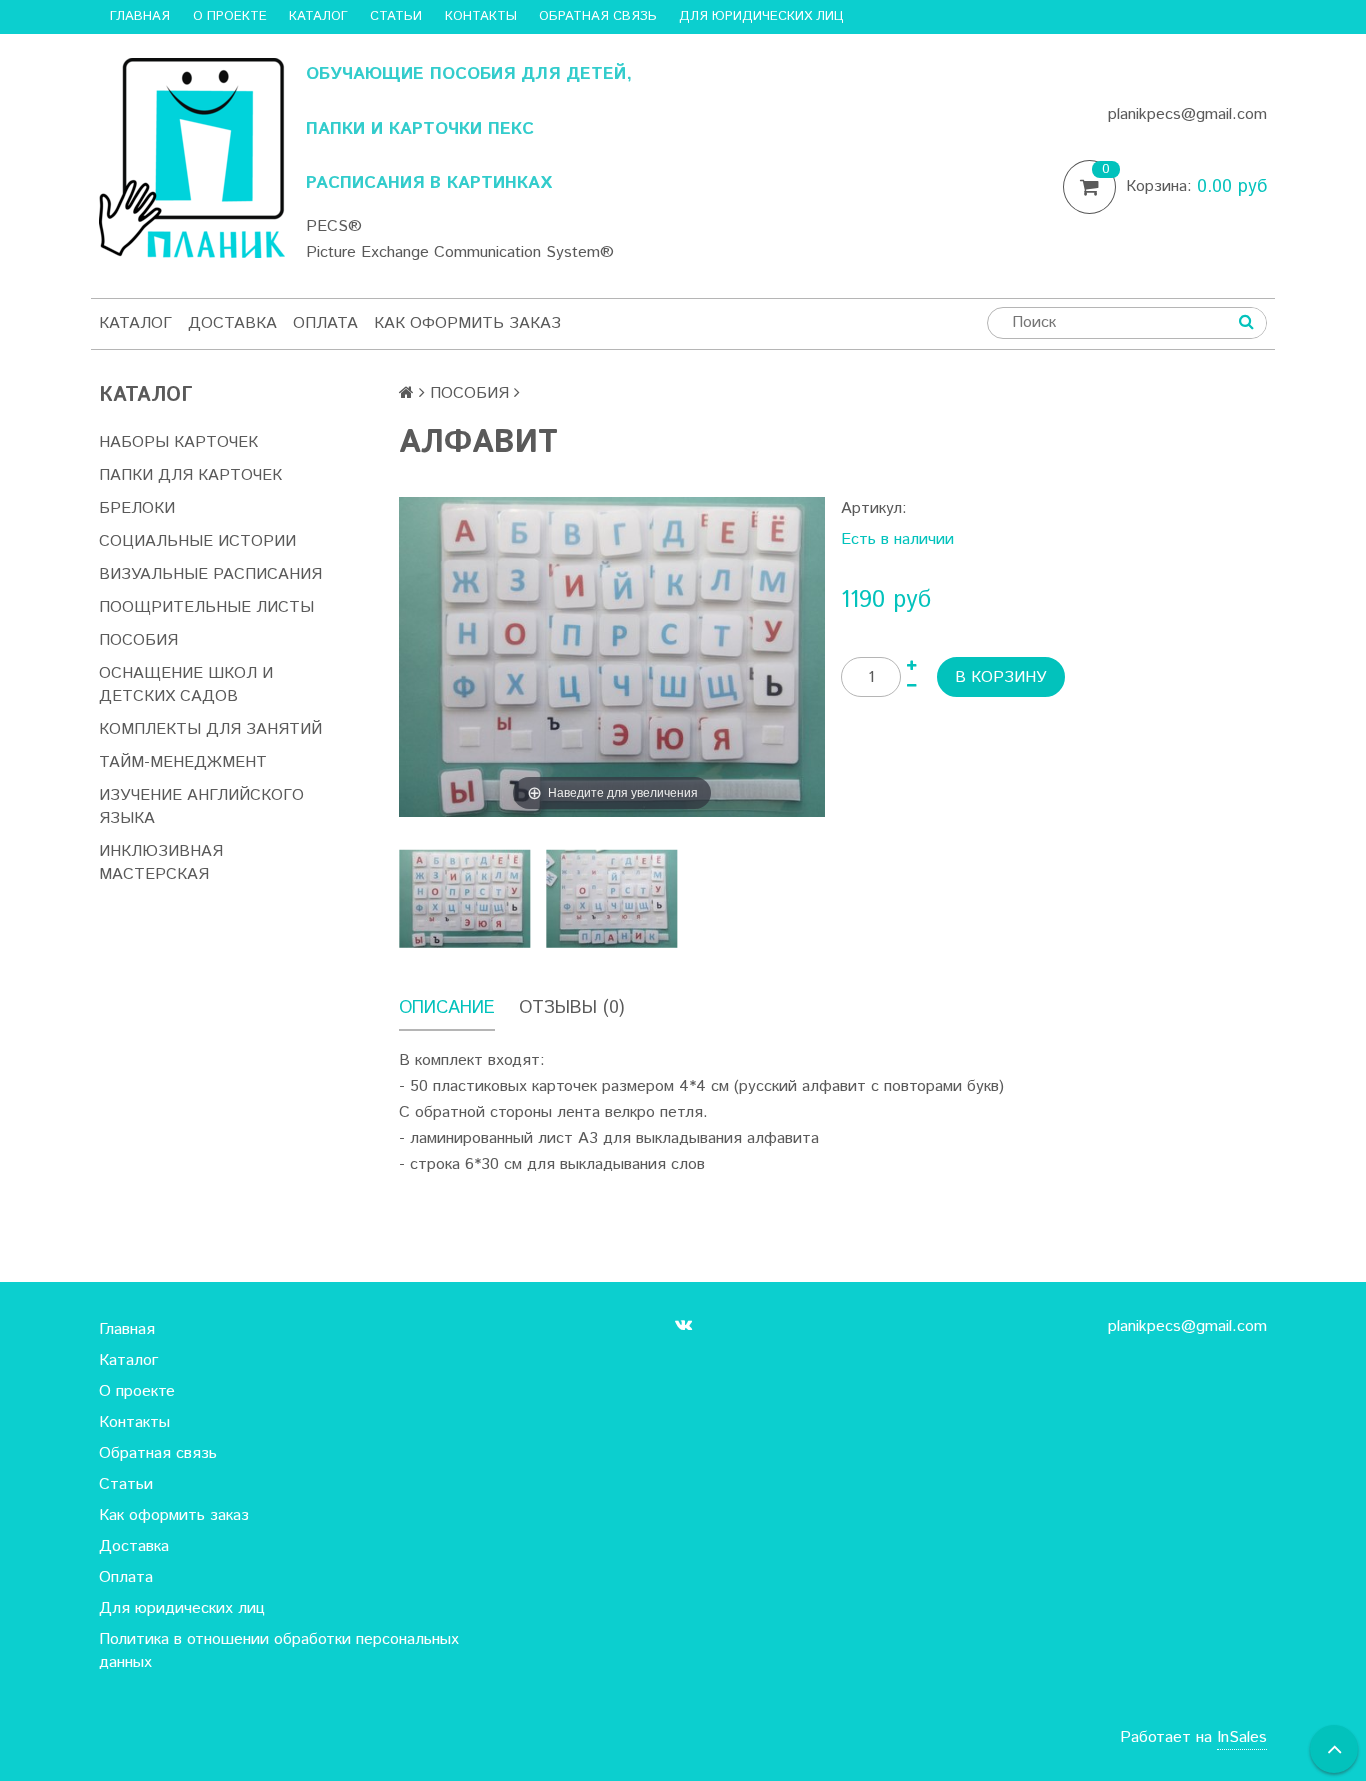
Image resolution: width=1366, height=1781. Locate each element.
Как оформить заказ (467, 323)
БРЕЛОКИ (137, 508)
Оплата (325, 323)
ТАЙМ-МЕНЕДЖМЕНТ (183, 762)
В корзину (1001, 677)
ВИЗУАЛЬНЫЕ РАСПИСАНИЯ (210, 574)
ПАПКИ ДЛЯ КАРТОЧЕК (190, 475)
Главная (140, 16)
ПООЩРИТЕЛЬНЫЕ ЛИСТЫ (206, 607)
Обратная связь (598, 16)
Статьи (396, 16)
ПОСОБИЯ (138, 640)
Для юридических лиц (761, 16)
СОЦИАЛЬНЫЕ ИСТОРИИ (197, 541)
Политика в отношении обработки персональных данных (279, 1651)
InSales (1242, 1737)
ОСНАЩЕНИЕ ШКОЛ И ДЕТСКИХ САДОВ (186, 685)
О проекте (230, 16)
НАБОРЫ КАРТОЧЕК (178, 442)
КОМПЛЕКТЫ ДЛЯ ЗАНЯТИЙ (210, 729)
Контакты (481, 16)
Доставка (232, 323)
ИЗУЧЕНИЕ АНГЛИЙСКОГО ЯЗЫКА (201, 807)
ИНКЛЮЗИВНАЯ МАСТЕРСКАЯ (161, 863)
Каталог (318, 16)
